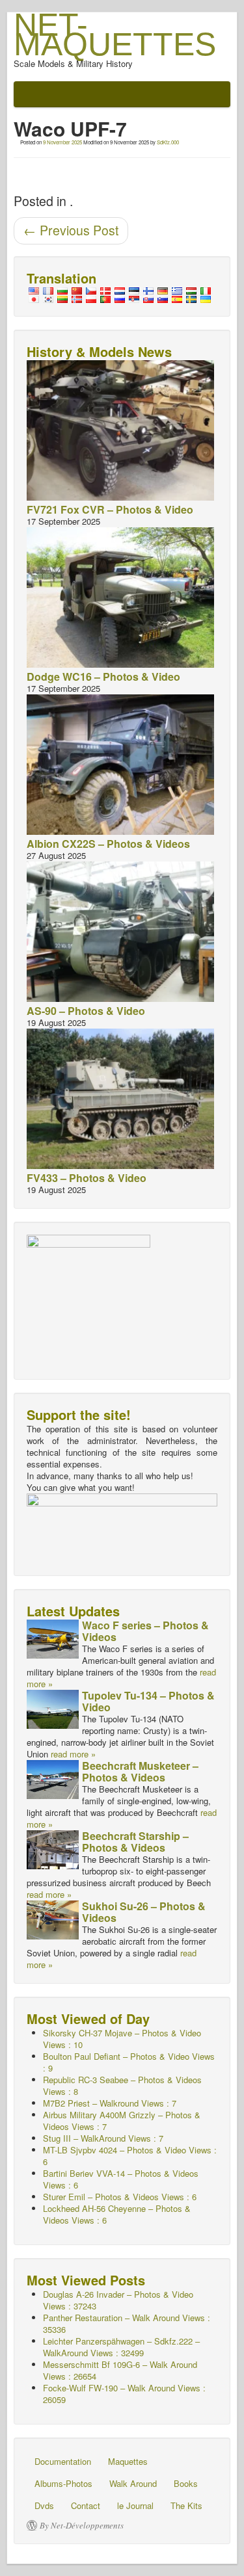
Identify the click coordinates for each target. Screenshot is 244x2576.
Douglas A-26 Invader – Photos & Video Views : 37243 (118, 2300)
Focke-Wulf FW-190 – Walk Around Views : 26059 (124, 2394)
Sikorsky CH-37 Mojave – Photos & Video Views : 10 (122, 2039)
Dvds (44, 2505)
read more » (73, 1754)
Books (186, 2483)
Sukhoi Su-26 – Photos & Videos (144, 1912)
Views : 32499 (121, 2347)
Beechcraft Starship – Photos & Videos (135, 1842)
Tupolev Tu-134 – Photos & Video (148, 1701)
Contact (86, 2505)
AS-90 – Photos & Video (86, 1011)
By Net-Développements (82, 2525)
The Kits (186, 2505)
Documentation (63, 2461)
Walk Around (133, 2483)
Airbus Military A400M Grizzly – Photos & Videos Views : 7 (122, 2121)
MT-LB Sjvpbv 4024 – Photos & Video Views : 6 (130, 2156)
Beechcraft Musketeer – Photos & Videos (140, 1771)
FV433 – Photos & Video (87, 1178)
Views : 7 (110, 2103)
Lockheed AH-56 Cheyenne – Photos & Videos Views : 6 (117, 2214)
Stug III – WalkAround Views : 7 (103, 2138)
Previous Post (71, 230)
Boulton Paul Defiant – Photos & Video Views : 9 (129, 2062)
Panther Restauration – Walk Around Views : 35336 (127, 2323)
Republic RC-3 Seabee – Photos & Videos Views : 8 (122, 2085)
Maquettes (128, 2461)
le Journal (135, 2505)
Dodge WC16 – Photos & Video (103, 677)
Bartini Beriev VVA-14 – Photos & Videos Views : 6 (121, 2179)
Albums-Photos (63, 2483)
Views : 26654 (120, 2370)
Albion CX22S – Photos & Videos (108, 844)
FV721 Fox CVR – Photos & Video (110, 509)
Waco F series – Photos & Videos (145, 1631)
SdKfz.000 (168, 142)
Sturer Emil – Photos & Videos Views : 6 (120, 2197)
